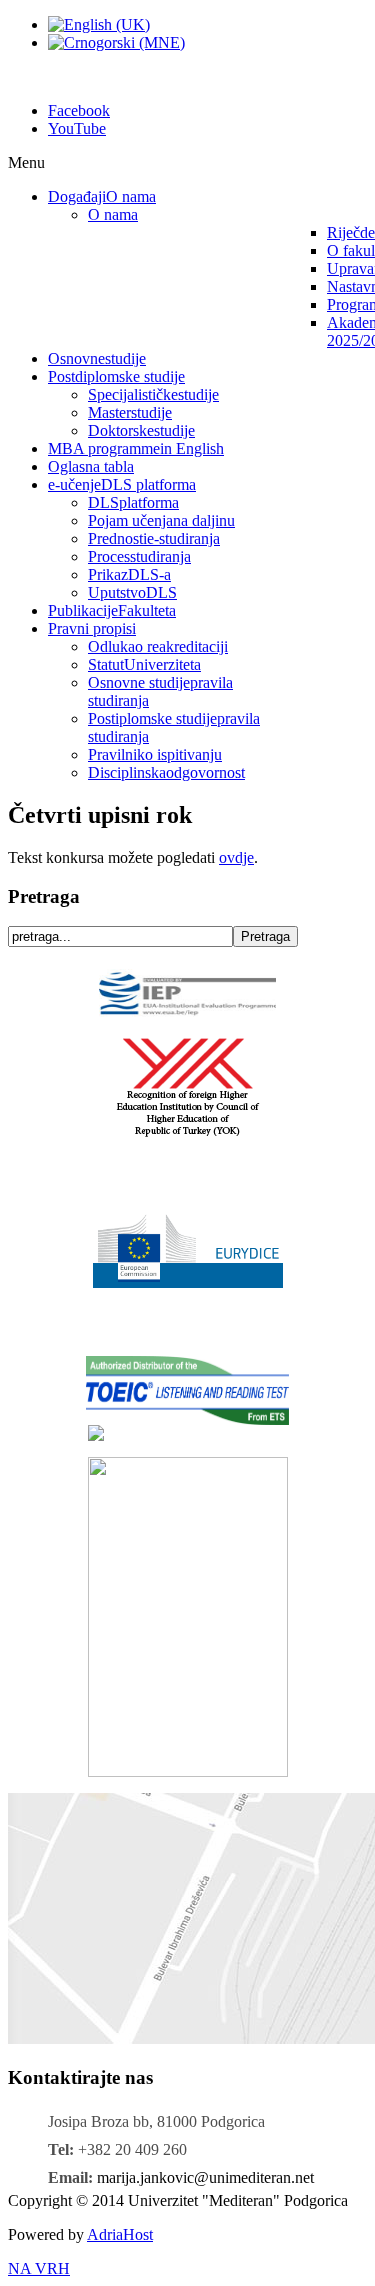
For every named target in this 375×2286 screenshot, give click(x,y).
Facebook (79, 110)
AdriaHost (120, 2234)
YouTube (77, 128)
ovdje (236, 857)
